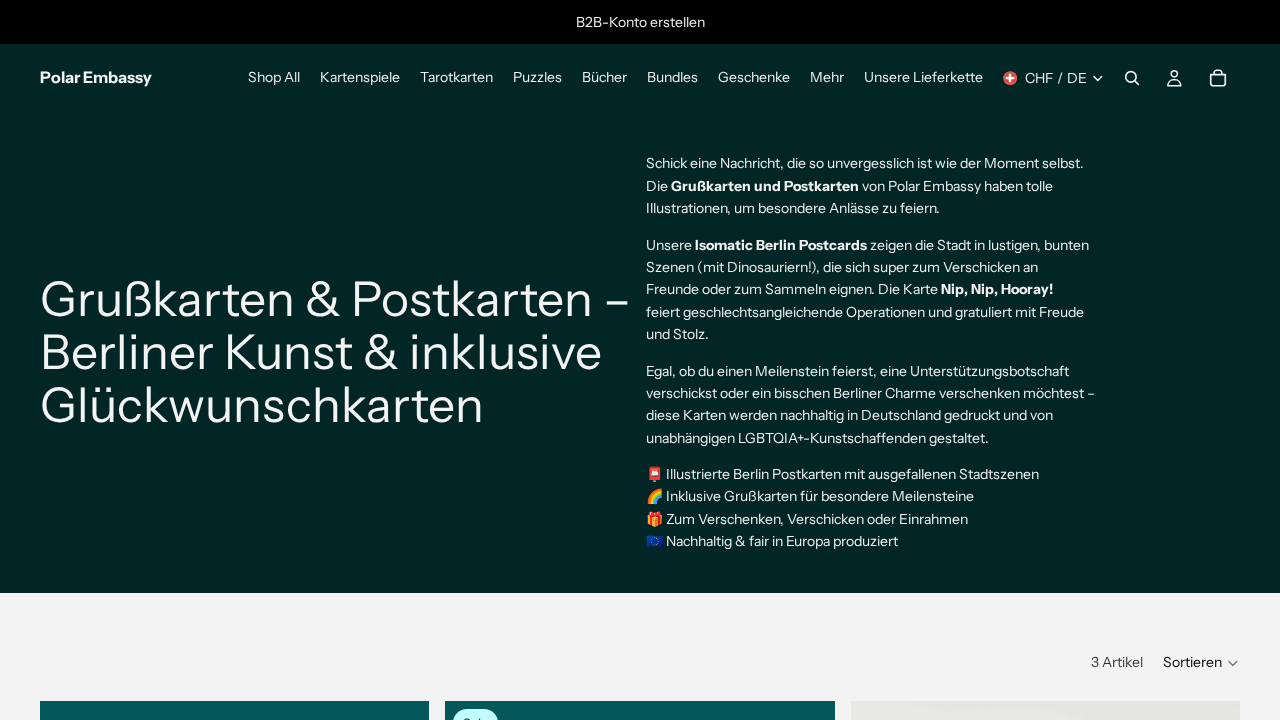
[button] (1201, 663)
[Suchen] (1132, 78)
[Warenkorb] (1218, 78)
